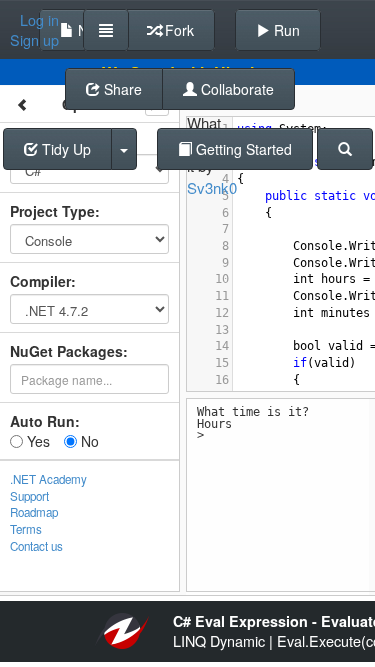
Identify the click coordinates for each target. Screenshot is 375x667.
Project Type (52, 211)
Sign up (34, 40)
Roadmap (34, 512)
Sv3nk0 (212, 187)
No (88, 441)
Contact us (36, 546)
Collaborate (235, 89)
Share (121, 89)
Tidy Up (64, 149)
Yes (36, 441)
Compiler (40, 281)
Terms (26, 529)
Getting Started (242, 149)
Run (285, 30)
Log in (39, 20)
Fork (177, 30)
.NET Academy (48, 479)
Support (29, 496)
